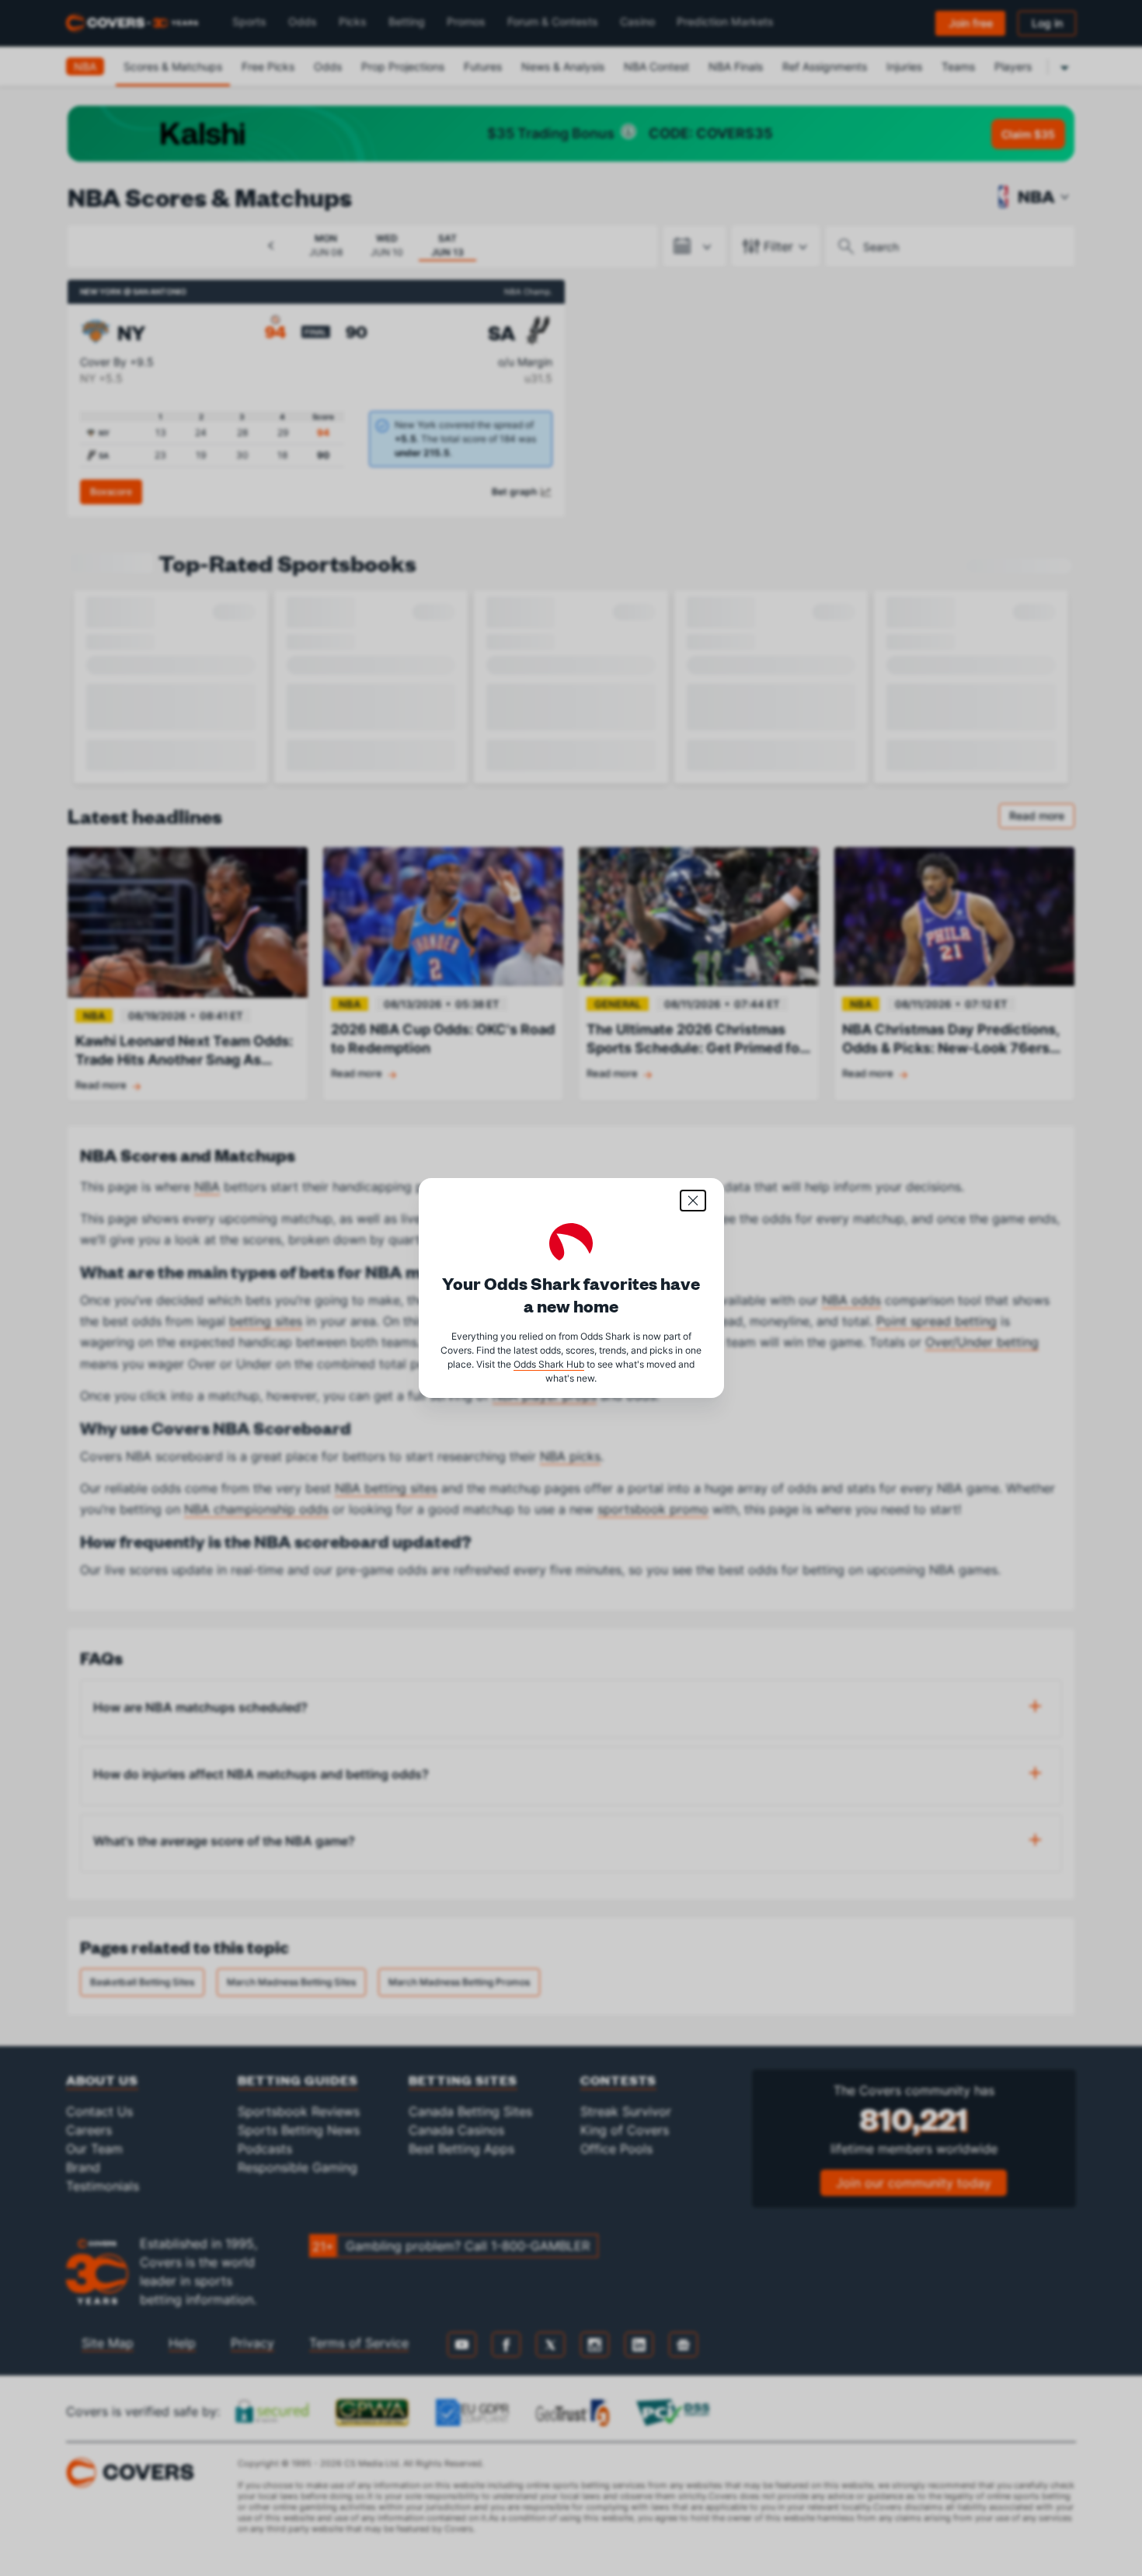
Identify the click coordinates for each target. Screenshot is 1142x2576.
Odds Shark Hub (549, 1364)
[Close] (693, 1201)
